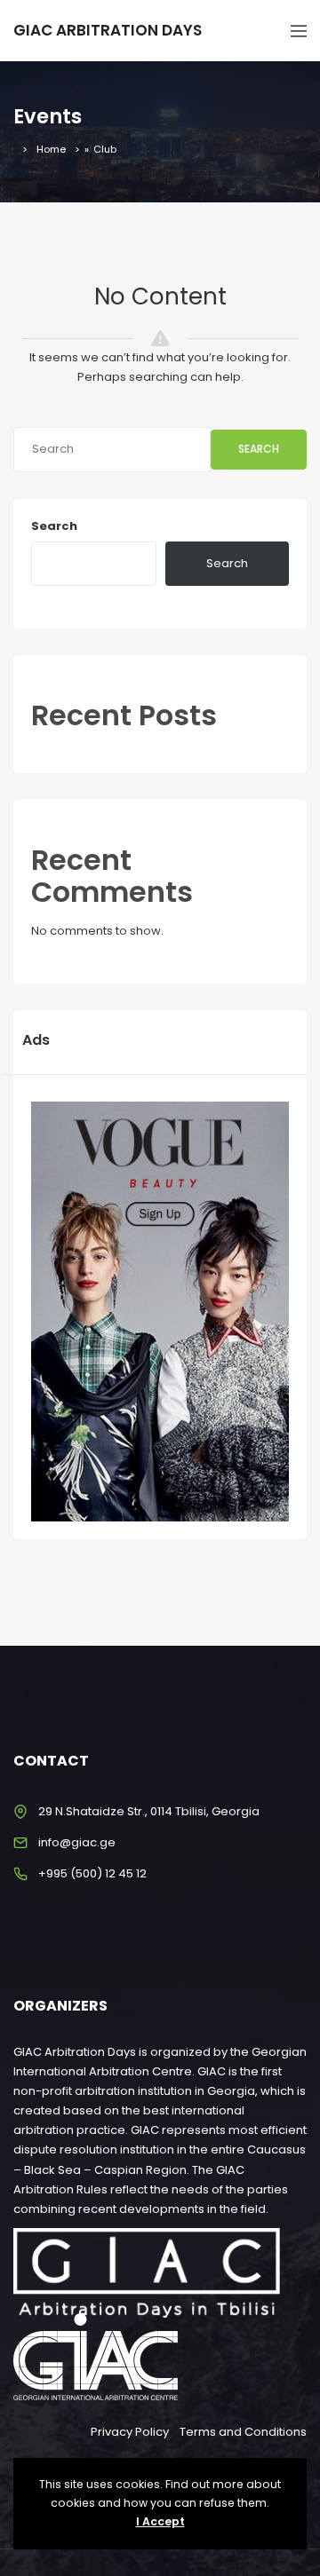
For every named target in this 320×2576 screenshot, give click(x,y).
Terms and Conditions (243, 2432)
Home (51, 149)
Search (259, 449)
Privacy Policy (130, 2432)
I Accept (160, 2521)
